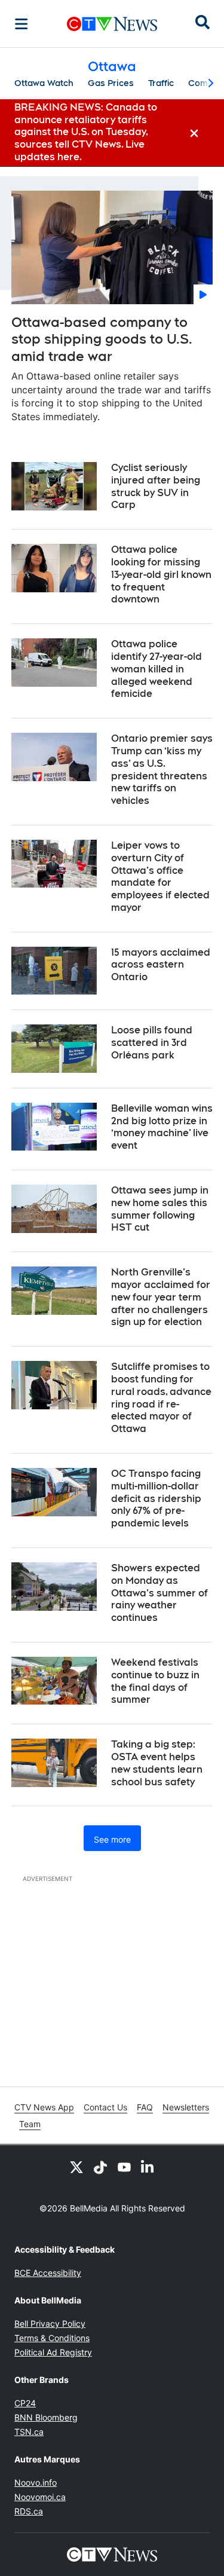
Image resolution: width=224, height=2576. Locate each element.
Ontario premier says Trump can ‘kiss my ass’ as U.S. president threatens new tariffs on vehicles (162, 770)
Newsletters (186, 2107)
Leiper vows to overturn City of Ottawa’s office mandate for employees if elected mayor (160, 876)
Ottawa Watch (44, 83)
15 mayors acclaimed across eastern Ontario (161, 965)
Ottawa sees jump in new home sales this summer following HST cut (160, 1209)
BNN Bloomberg (46, 2417)
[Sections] (22, 24)
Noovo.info (36, 2482)
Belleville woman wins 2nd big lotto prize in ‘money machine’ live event (162, 1127)
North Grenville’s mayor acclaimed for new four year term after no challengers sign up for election (161, 1297)
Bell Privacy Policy (50, 2323)
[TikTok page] (100, 2167)
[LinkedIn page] (148, 2167)
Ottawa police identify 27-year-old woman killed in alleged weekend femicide (157, 669)
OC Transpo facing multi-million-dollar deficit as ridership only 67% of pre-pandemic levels (156, 1498)
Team (30, 2124)
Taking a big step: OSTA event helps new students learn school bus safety (157, 1763)
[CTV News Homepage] (112, 24)
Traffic (161, 83)
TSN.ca (29, 2432)
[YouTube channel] (124, 2167)
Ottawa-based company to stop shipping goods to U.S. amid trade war (102, 339)
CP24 (25, 2403)
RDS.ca (29, 2511)
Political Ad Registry (53, 2352)
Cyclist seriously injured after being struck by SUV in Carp (156, 486)
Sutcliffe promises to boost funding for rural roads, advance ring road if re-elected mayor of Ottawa (161, 1398)
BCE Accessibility (48, 2273)
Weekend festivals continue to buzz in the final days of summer (155, 1681)
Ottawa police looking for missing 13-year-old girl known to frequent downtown (161, 574)
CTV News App (44, 2107)
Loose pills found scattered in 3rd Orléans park (152, 1043)
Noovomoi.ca (40, 2497)
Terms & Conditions (52, 2338)
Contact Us (105, 2107)
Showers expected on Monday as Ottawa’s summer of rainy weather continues (159, 1593)
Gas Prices (111, 83)
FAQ (145, 2107)
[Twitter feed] (76, 2167)
